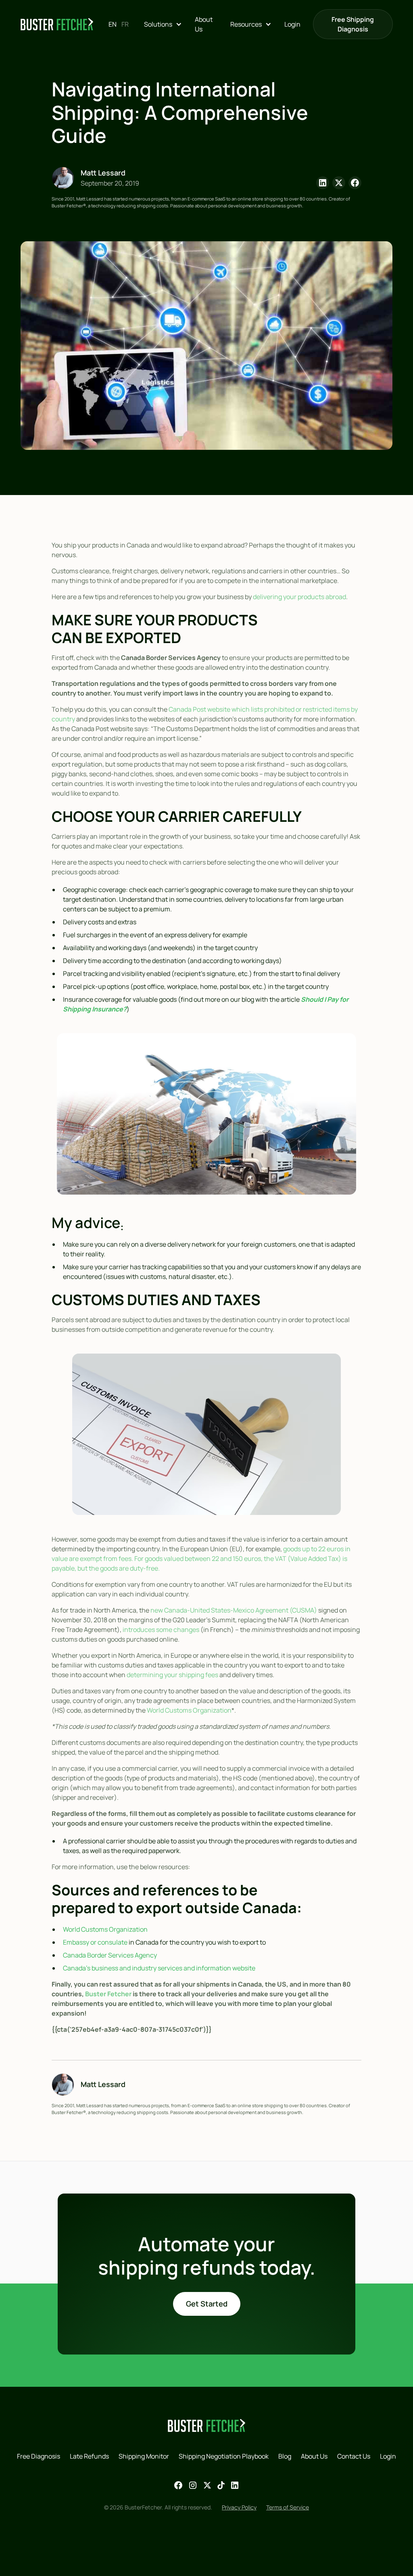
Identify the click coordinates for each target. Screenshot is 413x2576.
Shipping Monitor (144, 2456)
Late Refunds (89, 2456)
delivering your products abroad (299, 597)
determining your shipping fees (172, 1675)
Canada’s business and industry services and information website (159, 1968)
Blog (285, 2456)
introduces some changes (161, 1630)
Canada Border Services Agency (110, 1955)
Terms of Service (288, 2507)
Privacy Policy (239, 2507)
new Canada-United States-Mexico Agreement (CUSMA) (234, 1610)
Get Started (207, 2304)
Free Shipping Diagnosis (353, 24)
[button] (163, 24)
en (113, 24)
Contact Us (354, 2456)
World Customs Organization (189, 1710)
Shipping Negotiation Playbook (224, 2456)
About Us (204, 24)
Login (292, 24)
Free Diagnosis (39, 2456)
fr (125, 24)
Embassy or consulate (95, 1942)
